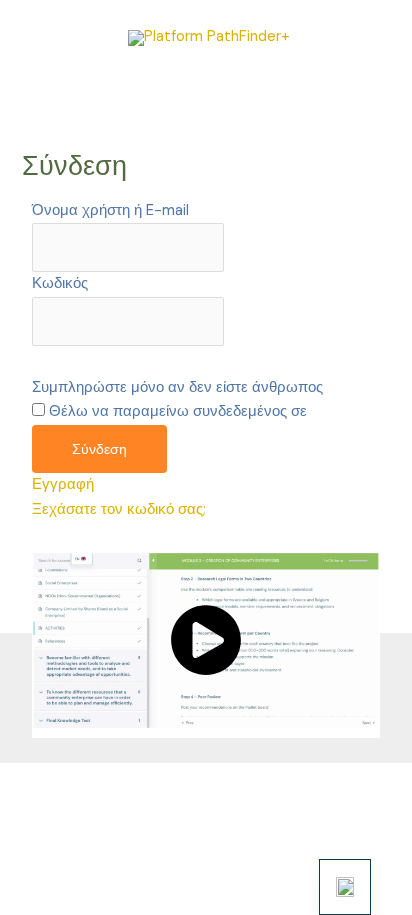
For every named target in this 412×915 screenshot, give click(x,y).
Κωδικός (60, 283)
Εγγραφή (63, 484)
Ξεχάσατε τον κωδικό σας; (119, 509)
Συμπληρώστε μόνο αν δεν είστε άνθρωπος (177, 387)
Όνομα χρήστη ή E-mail (110, 210)
